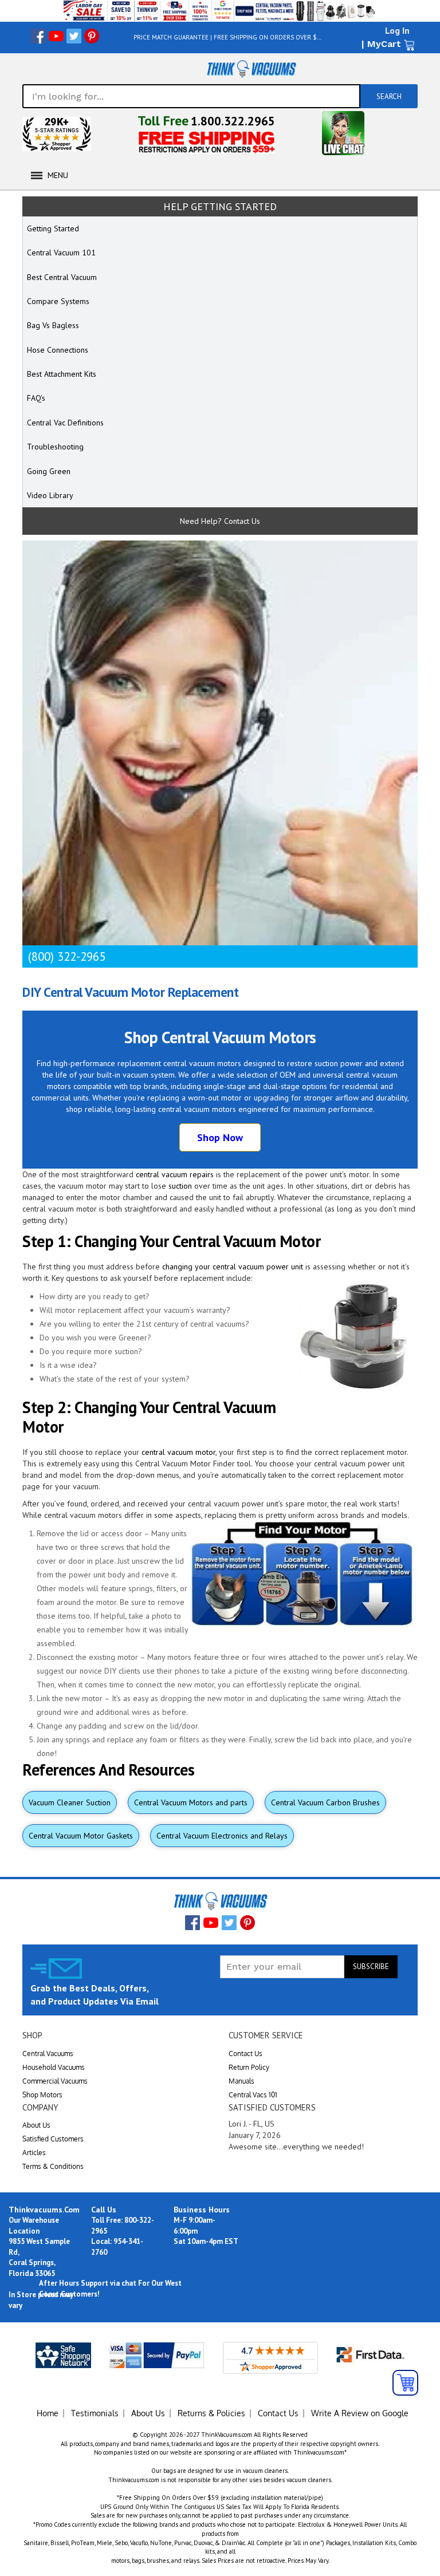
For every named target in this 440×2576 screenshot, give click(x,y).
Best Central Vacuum (62, 277)
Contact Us (245, 2054)
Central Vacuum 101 (61, 253)
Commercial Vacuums (55, 2081)
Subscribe (371, 1966)
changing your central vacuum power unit (233, 1267)
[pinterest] (92, 36)
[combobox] (191, 96)
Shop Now (220, 1137)
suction (180, 1186)
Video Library (50, 495)
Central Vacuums (48, 2054)
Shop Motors (42, 2095)
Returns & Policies (211, 2413)
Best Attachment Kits (62, 374)
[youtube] (56, 36)
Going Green (49, 471)
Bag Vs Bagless (53, 325)
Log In (397, 30)
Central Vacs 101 (253, 2095)
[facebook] (38, 36)
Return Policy (249, 2067)
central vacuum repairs (175, 1174)
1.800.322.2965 (233, 121)
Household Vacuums (54, 2067)
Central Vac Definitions (65, 423)
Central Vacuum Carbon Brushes (325, 1802)
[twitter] (74, 36)
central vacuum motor (178, 1452)
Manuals (241, 2081)
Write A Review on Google (360, 2413)
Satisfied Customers (53, 2139)
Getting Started (53, 228)
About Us (36, 2125)
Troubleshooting (55, 447)
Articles (34, 2153)
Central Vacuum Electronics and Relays (222, 1836)
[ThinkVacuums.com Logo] (251, 69)
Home (48, 2413)
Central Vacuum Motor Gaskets (81, 1836)
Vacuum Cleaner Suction (70, 1802)
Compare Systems (58, 301)
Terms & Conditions (53, 2166)
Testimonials (95, 2413)
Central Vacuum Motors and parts (191, 1802)
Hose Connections (58, 350)
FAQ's (36, 398)
